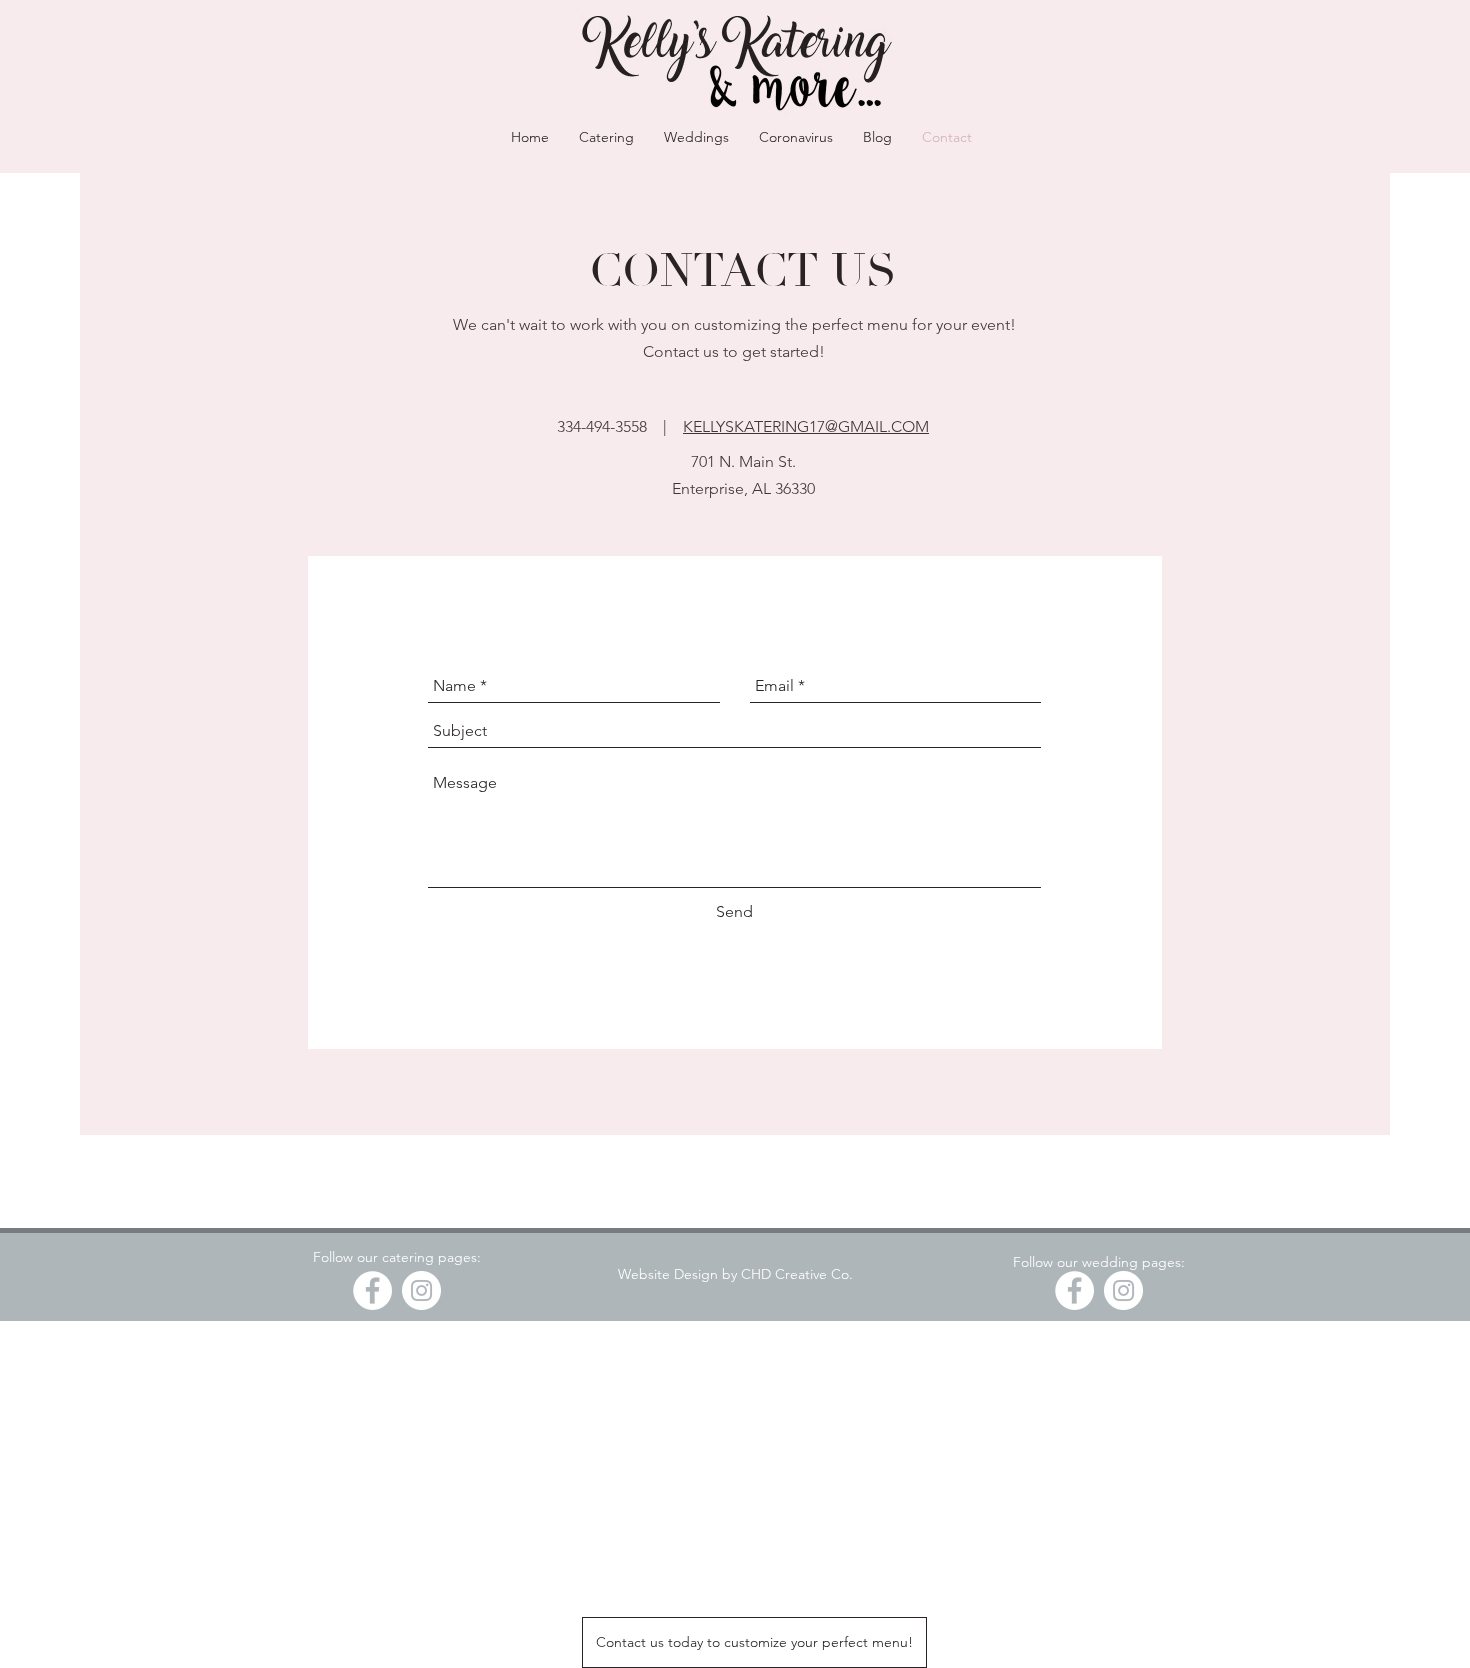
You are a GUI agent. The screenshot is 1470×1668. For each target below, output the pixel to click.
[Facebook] (372, 1290)
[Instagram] (421, 1290)
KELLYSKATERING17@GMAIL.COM (806, 426)
